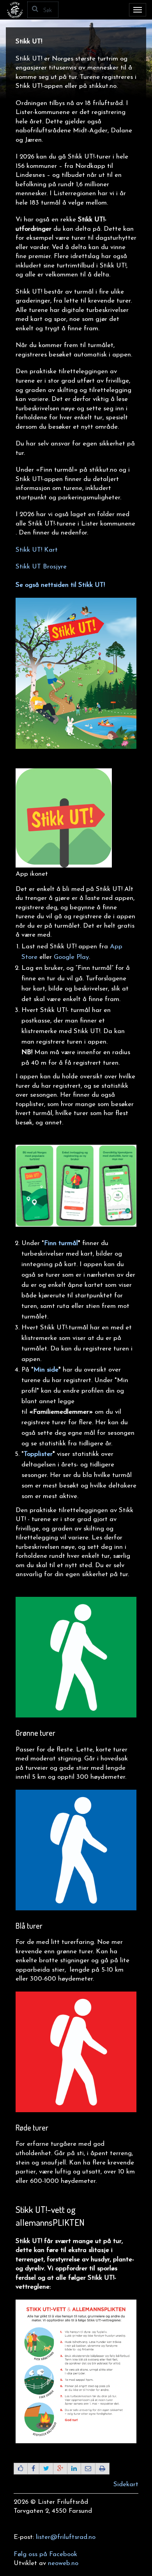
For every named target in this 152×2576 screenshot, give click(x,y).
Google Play (71, 957)
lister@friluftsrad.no (66, 2537)
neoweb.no (63, 2563)
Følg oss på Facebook (45, 2554)
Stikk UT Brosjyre (41, 567)
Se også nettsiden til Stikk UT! (60, 585)
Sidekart (126, 2484)
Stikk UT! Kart (37, 550)
